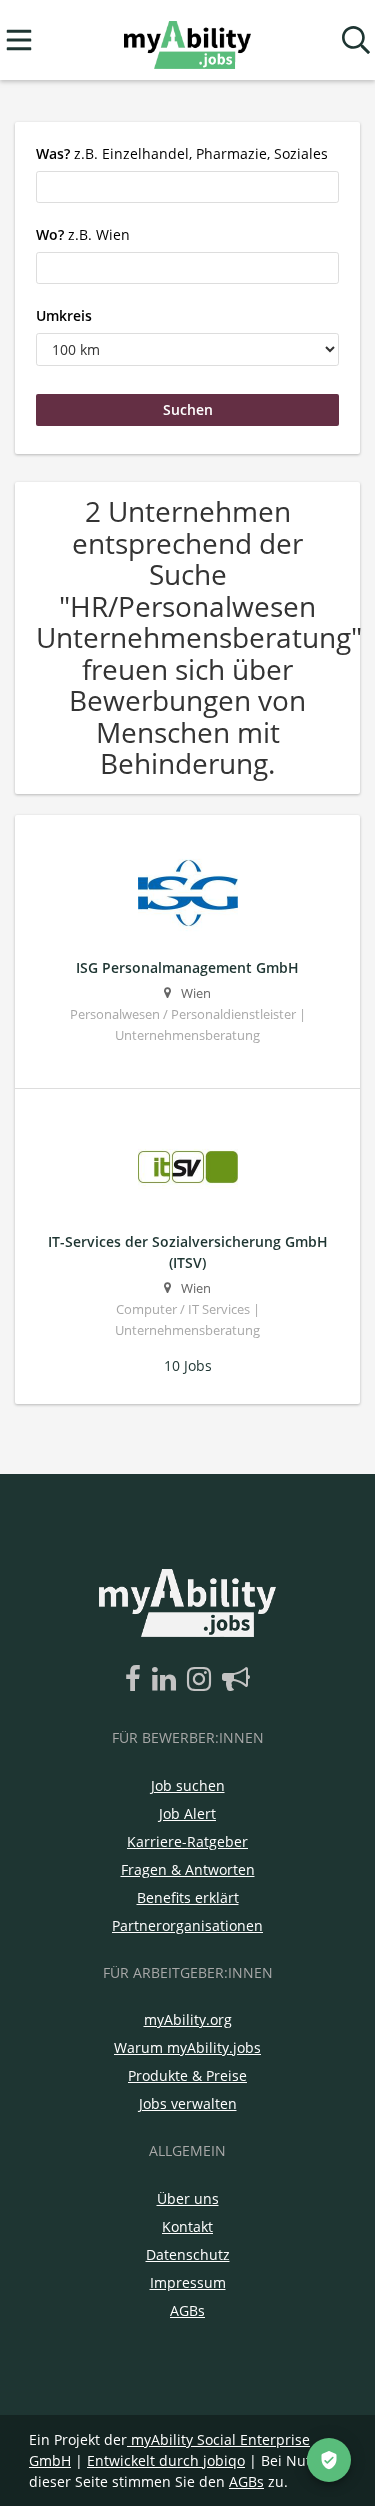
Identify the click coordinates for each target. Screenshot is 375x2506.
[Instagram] (202, 1680)
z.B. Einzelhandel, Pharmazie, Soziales (182, 153)
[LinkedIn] (167, 1680)
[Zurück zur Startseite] (187, 40)
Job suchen (188, 1785)
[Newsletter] (236, 1680)
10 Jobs (188, 1365)
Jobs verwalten (188, 2103)
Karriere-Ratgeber (187, 1841)
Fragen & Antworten (188, 1869)
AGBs (187, 2310)
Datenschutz (188, 2254)
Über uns (188, 2198)
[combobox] (187, 187)
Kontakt (187, 2226)
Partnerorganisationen (187, 1925)
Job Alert (187, 1813)
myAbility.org (188, 2019)
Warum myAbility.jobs (187, 2047)
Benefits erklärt (188, 1897)
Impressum (188, 2282)
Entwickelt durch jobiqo (166, 2460)
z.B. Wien (83, 234)
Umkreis (64, 315)
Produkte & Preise (187, 2075)
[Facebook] (136, 1680)
